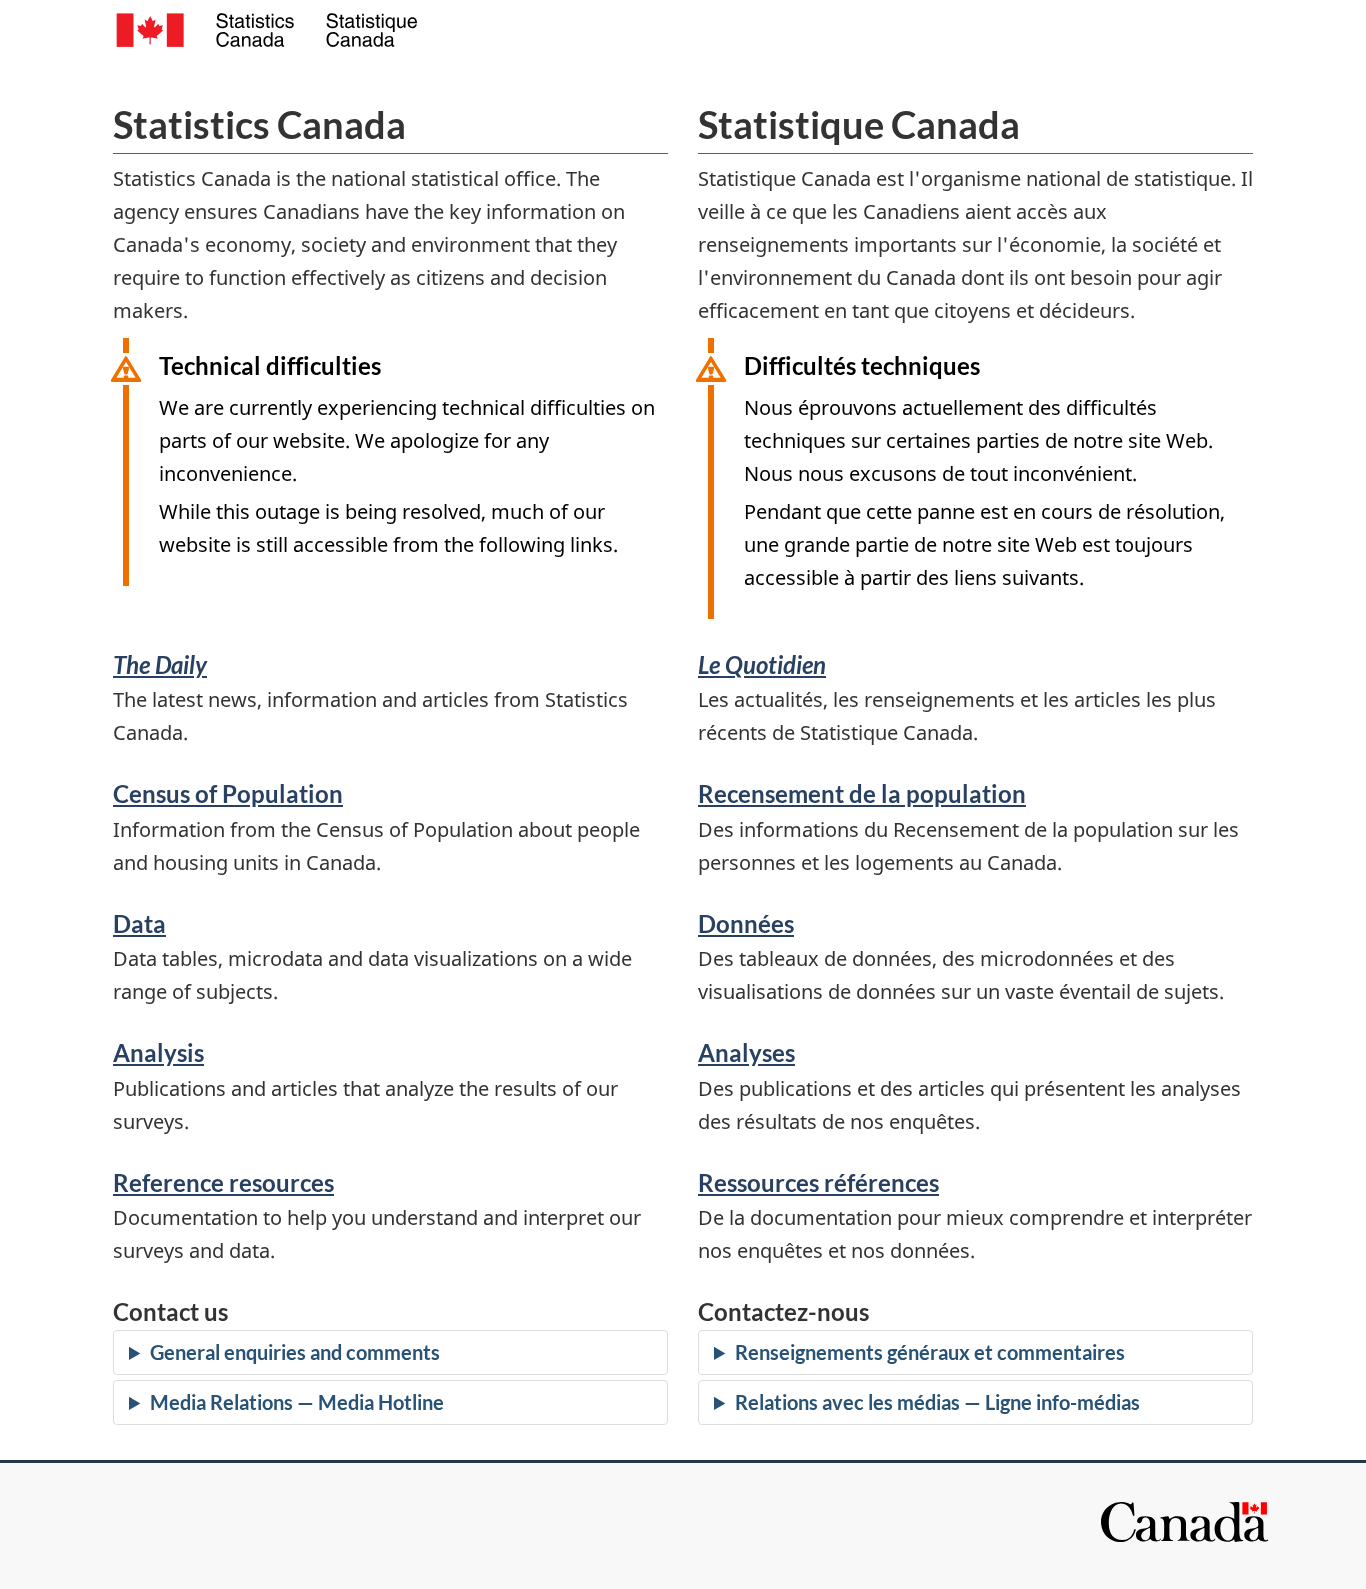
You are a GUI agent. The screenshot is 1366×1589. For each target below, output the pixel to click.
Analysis (158, 1052)
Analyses (746, 1052)
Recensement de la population (862, 793)
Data (139, 923)
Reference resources (223, 1182)
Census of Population (228, 793)
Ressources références (818, 1182)
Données (746, 923)
